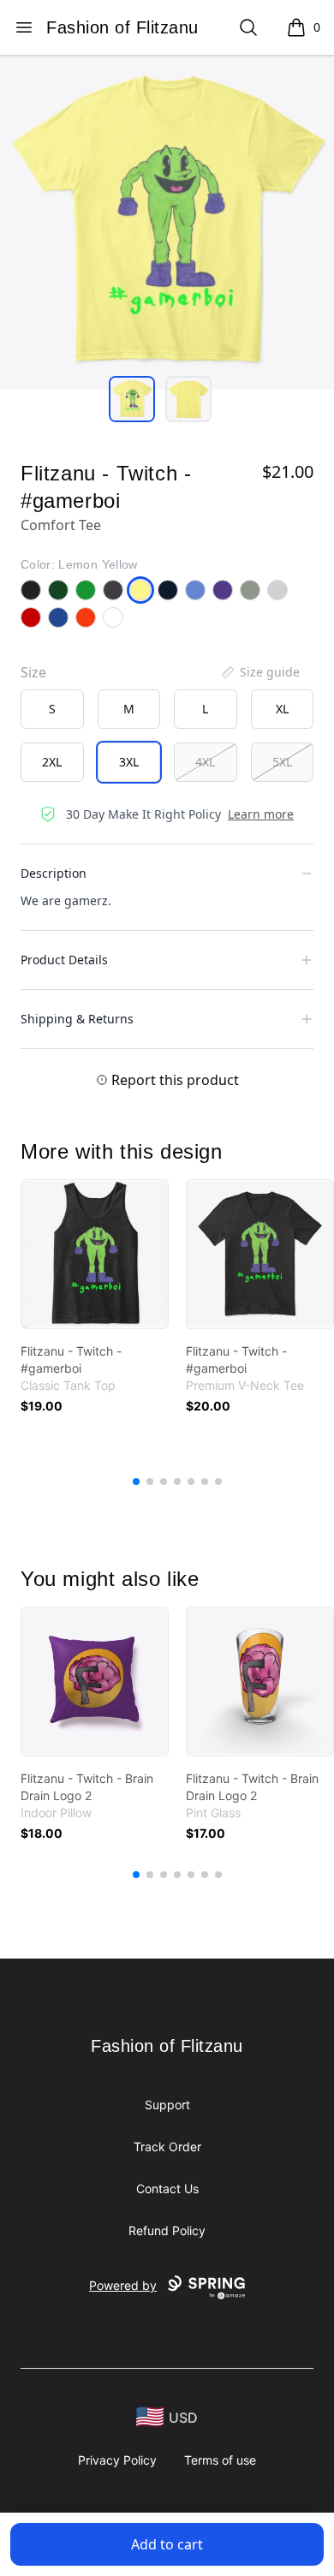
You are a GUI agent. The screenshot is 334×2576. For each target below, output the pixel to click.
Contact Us (167, 2188)
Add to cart (167, 2544)
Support (167, 2105)
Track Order (167, 2147)
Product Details (64, 960)
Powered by (123, 2285)
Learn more (261, 814)
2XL (52, 762)
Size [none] (33, 672)
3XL (129, 762)
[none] (259, 672)
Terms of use (220, 2460)
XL (282, 709)
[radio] (52, 709)
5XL (282, 762)
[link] (95, 1254)
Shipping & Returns (77, 1019)
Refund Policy (167, 2230)
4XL (205, 762)
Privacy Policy (117, 2460)
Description (54, 873)
